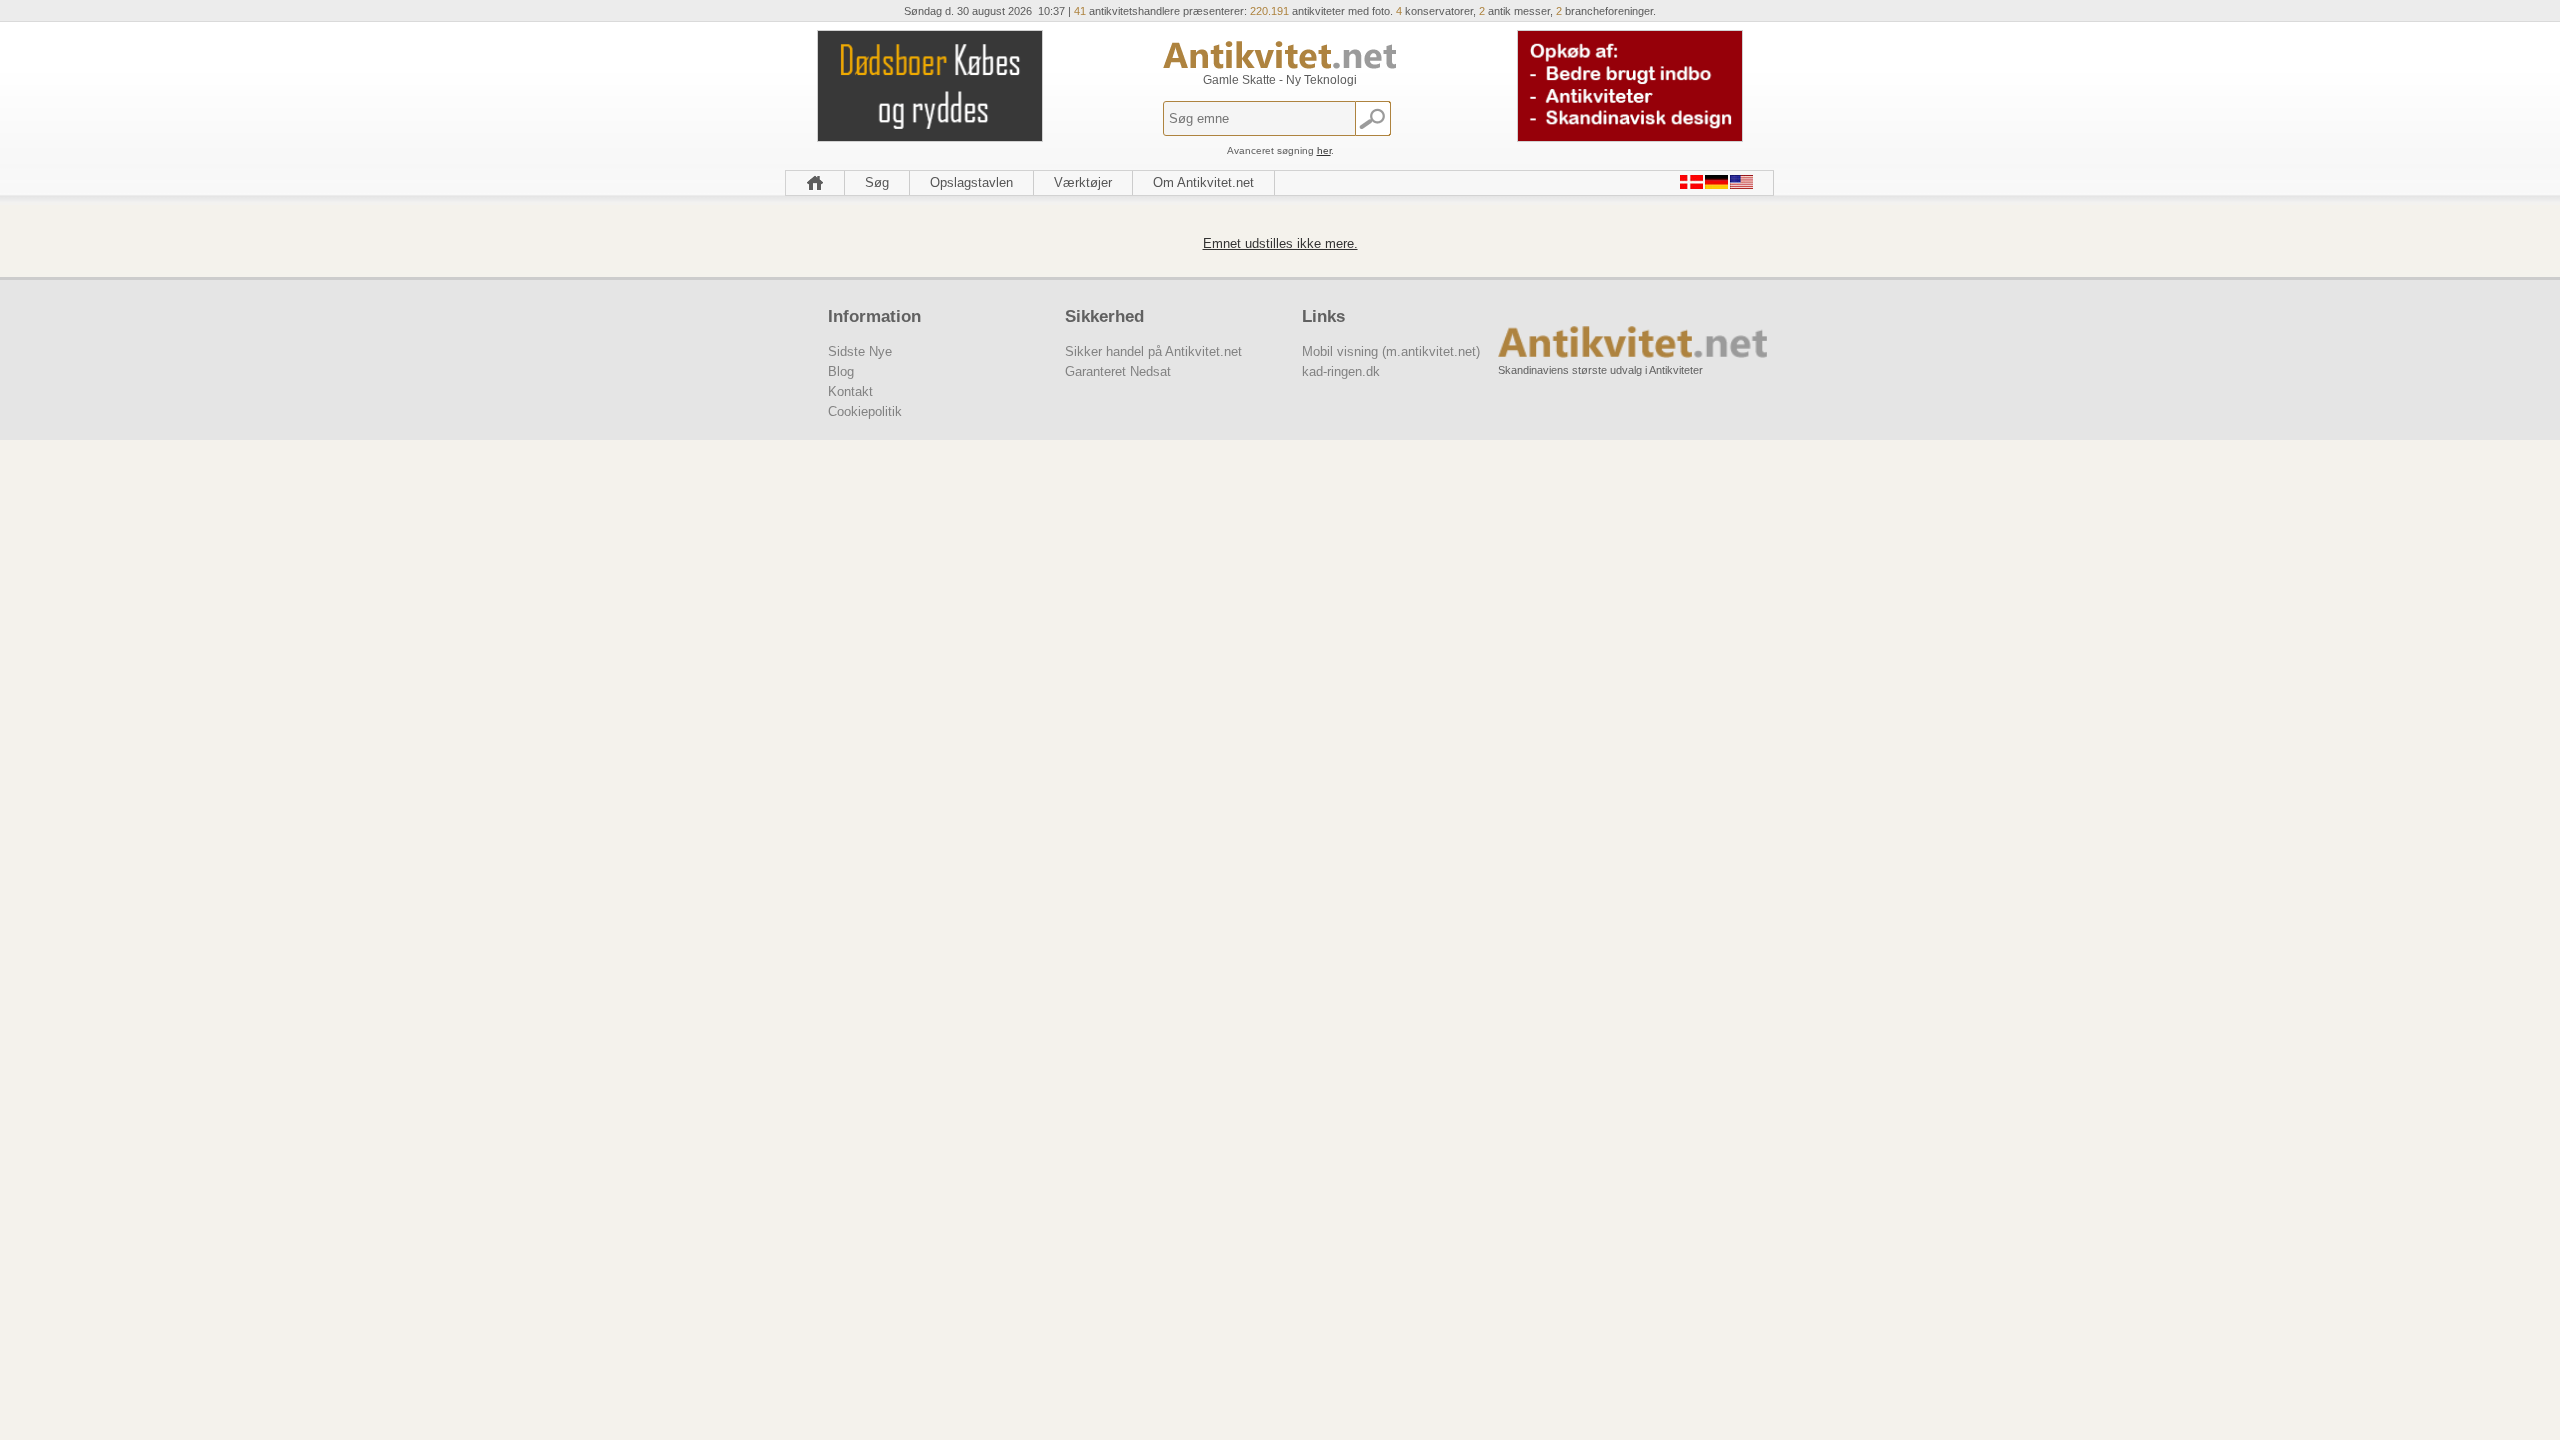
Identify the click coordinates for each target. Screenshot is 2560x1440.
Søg (877, 182)
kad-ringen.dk (1341, 371)
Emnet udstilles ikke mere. (1280, 243)
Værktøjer (1083, 182)
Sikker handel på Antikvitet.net (1153, 351)
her (1324, 150)
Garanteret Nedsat (1118, 371)
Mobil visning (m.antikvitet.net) (1391, 351)
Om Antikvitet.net (1203, 182)
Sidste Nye (860, 351)
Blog (841, 371)
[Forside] (815, 183)
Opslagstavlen (971, 182)
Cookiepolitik (865, 411)
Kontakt (850, 391)
